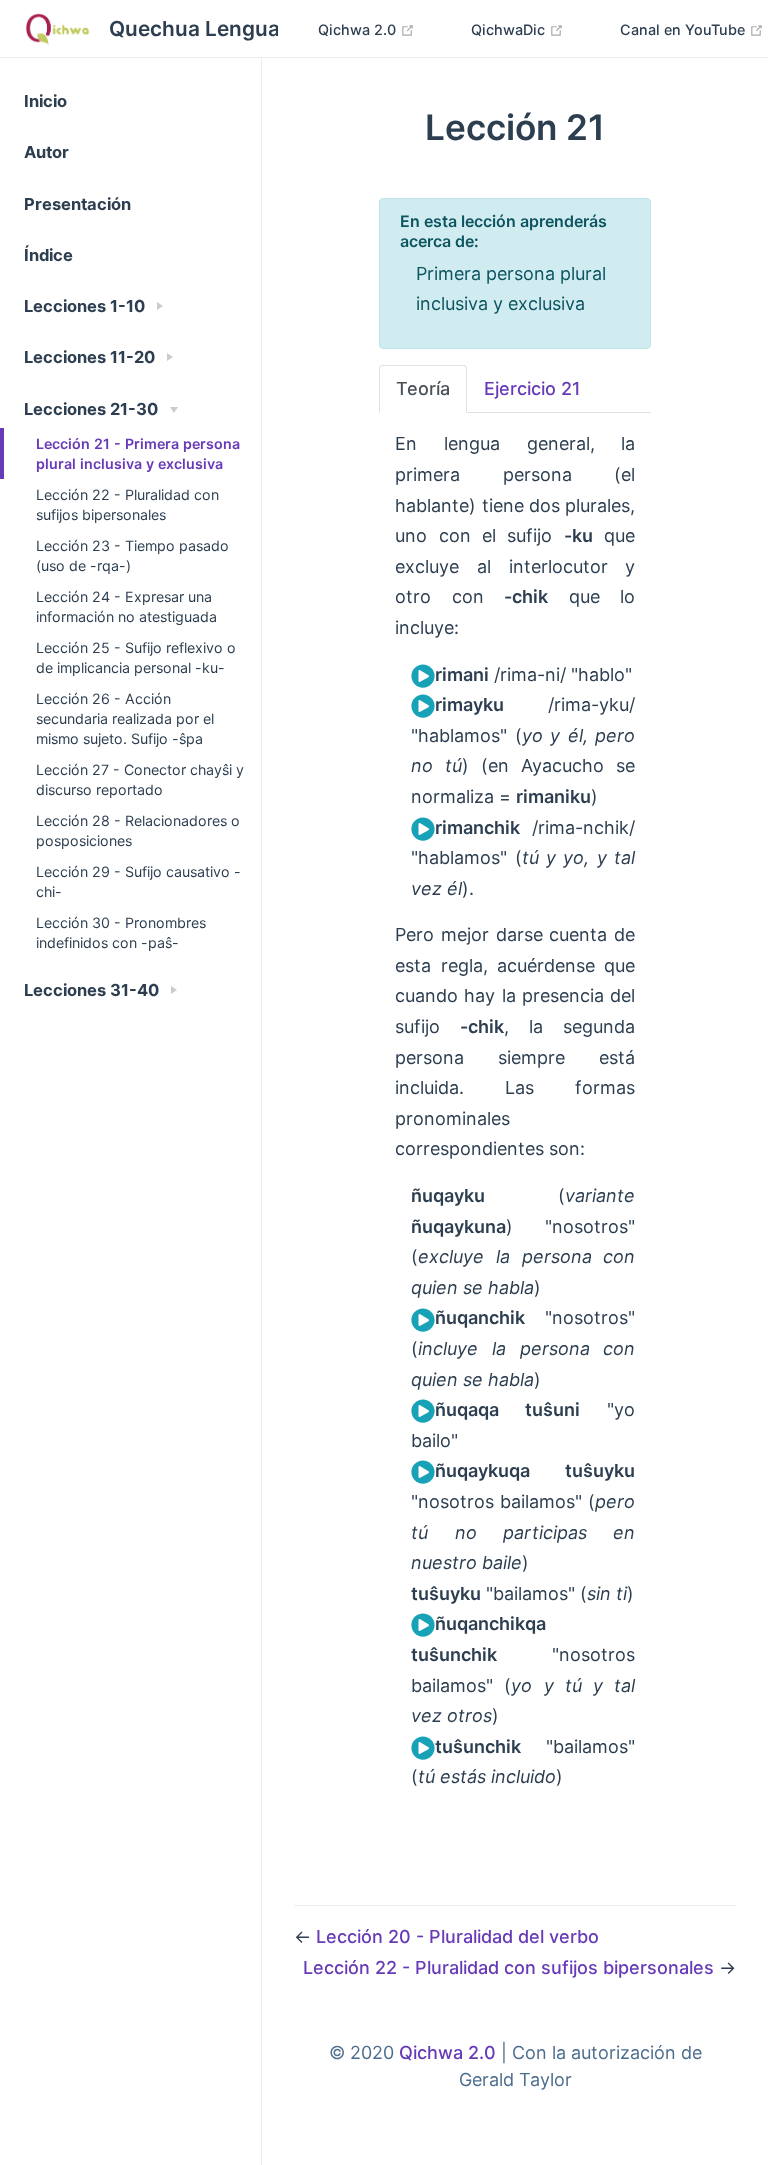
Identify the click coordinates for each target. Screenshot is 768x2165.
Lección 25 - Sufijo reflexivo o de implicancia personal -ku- (136, 657)
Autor (46, 152)
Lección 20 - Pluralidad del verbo (457, 1936)
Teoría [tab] (423, 388)
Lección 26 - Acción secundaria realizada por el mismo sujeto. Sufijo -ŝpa (125, 718)
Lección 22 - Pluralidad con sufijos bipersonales (127, 504)
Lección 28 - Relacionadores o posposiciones (138, 830)
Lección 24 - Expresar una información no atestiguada (126, 606)
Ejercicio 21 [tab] (532, 388)
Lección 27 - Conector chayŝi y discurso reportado (140, 779)
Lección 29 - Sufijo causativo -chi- (138, 881)
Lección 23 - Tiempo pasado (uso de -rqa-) (132, 555)
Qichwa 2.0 (359, 29)
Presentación (77, 204)
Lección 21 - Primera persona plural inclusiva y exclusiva (138, 453)
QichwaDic (510, 29)
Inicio (45, 101)
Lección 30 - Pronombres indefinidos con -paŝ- (121, 932)
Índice (48, 255)
